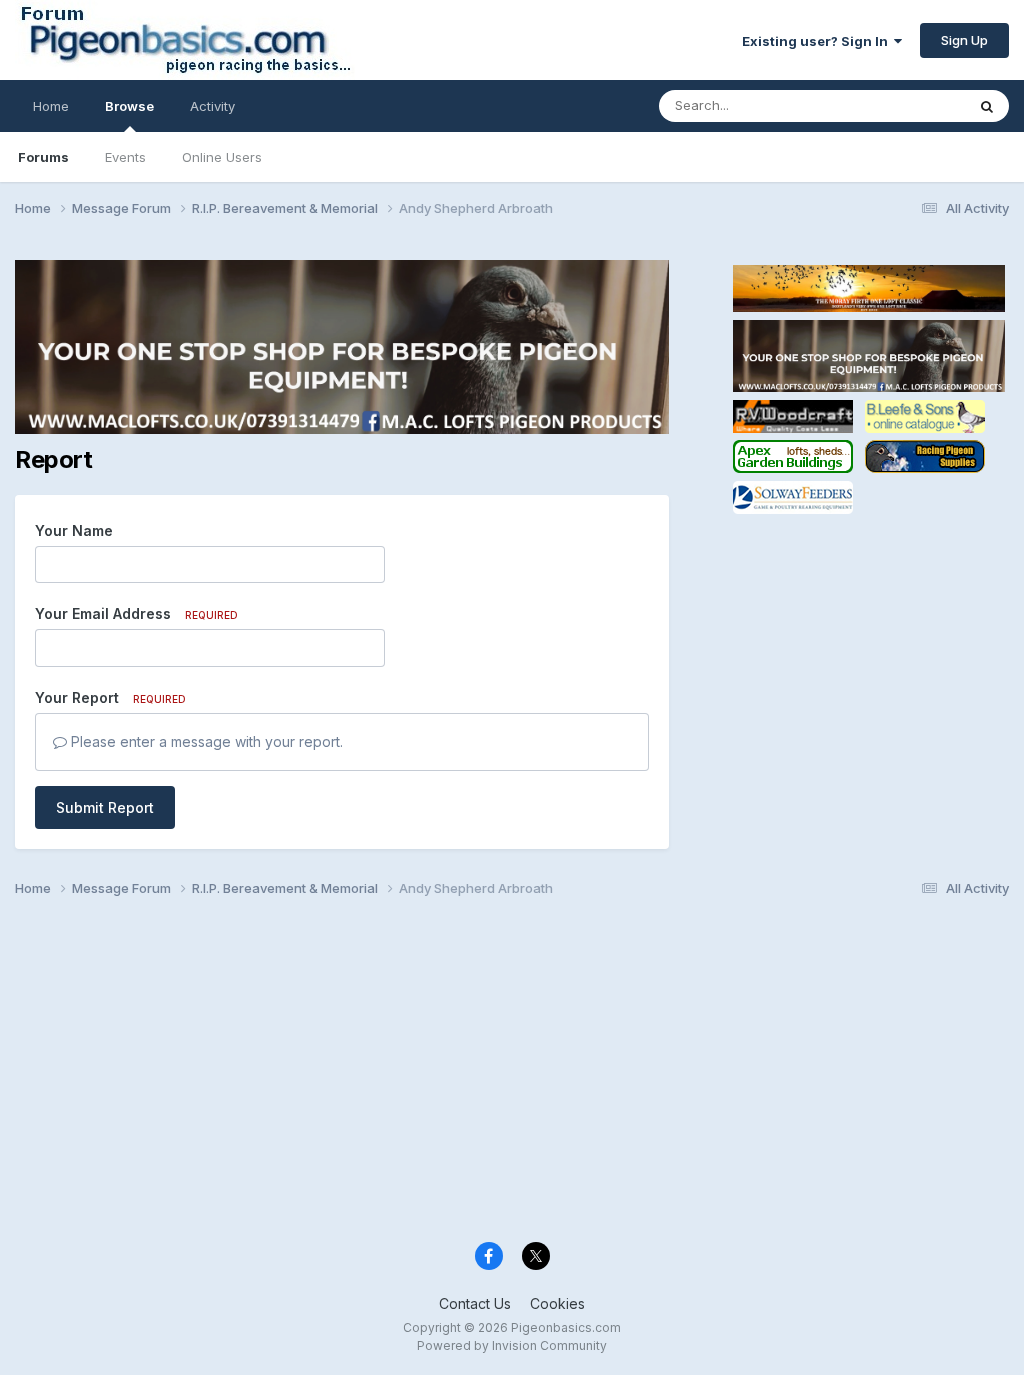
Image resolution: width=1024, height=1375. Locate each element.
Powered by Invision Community (512, 1345)
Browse (129, 106)
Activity (212, 106)
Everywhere (903, 105)
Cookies (557, 1303)
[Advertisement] (869, 643)
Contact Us (475, 1303)
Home (51, 106)
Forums (43, 157)
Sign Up (964, 40)
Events (125, 157)
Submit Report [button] (105, 807)
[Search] (987, 106)
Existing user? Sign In (818, 41)
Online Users (222, 157)
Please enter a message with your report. (205, 741)
